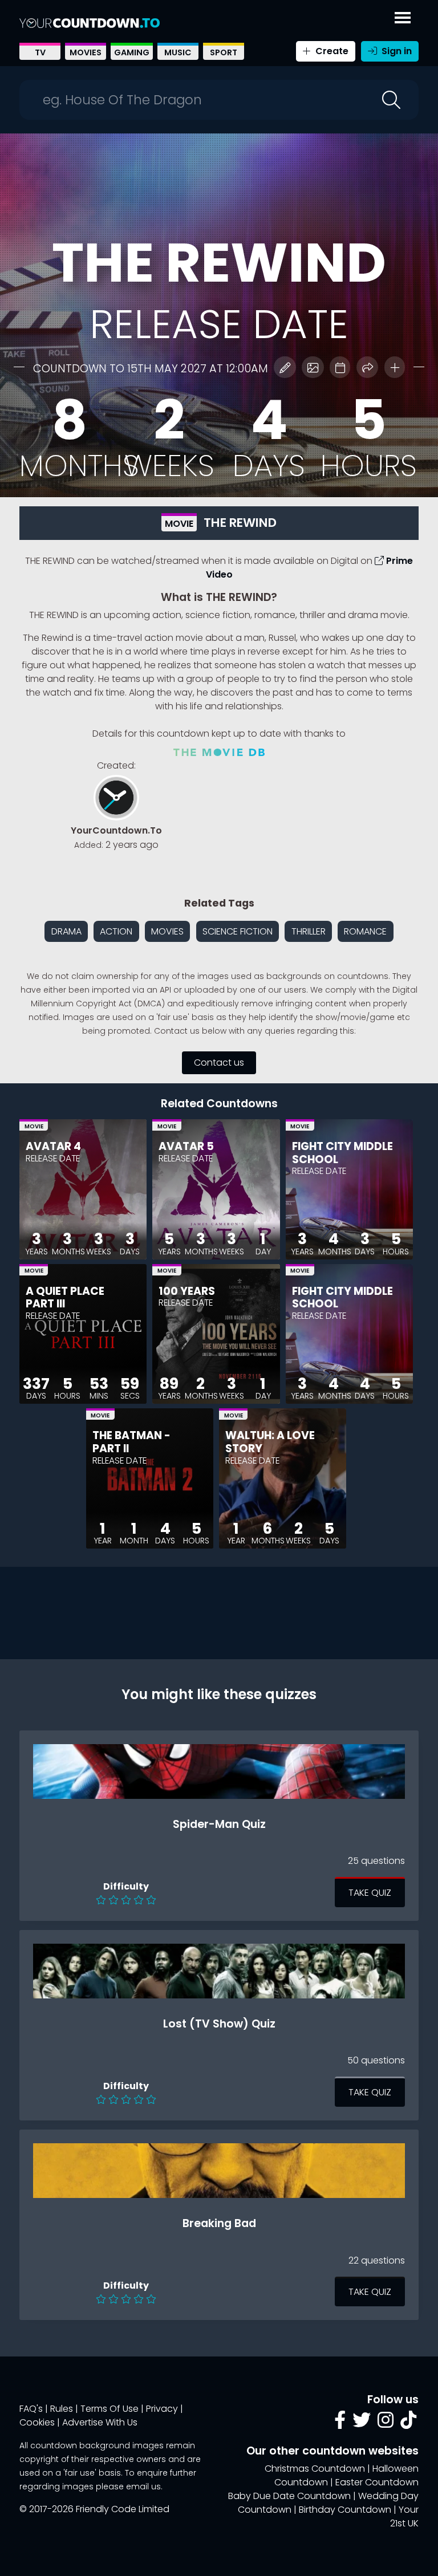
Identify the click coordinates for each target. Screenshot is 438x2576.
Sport (224, 52)
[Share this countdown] (367, 367)
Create (331, 51)
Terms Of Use (109, 2409)
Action (116, 931)
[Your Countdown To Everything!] (90, 23)
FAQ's (31, 2409)
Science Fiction (238, 931)
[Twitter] (362, 2423)
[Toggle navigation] (403, 15)
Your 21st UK (404, 2516)
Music (178, 52)
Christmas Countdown (315, 2469)
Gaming (132, 52)
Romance (365, 931)
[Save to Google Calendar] (340, 367)
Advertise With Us (100, 2422)
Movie (179, 524)
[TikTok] (408, 2423)
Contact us (219, 1063)
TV (40, 52)
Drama (66, 931)
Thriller (309, 931)
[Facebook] (340, 2423)
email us (143, 2486)
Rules (62, 2409)
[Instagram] (386, 2423)
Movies (86, 52)
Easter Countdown (377, 2482)
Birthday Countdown (345, 2510)
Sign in (396, 51)
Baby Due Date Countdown (289, 2496)
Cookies (37, 2422)
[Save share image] (313, 367)
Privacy (162, 2409)
